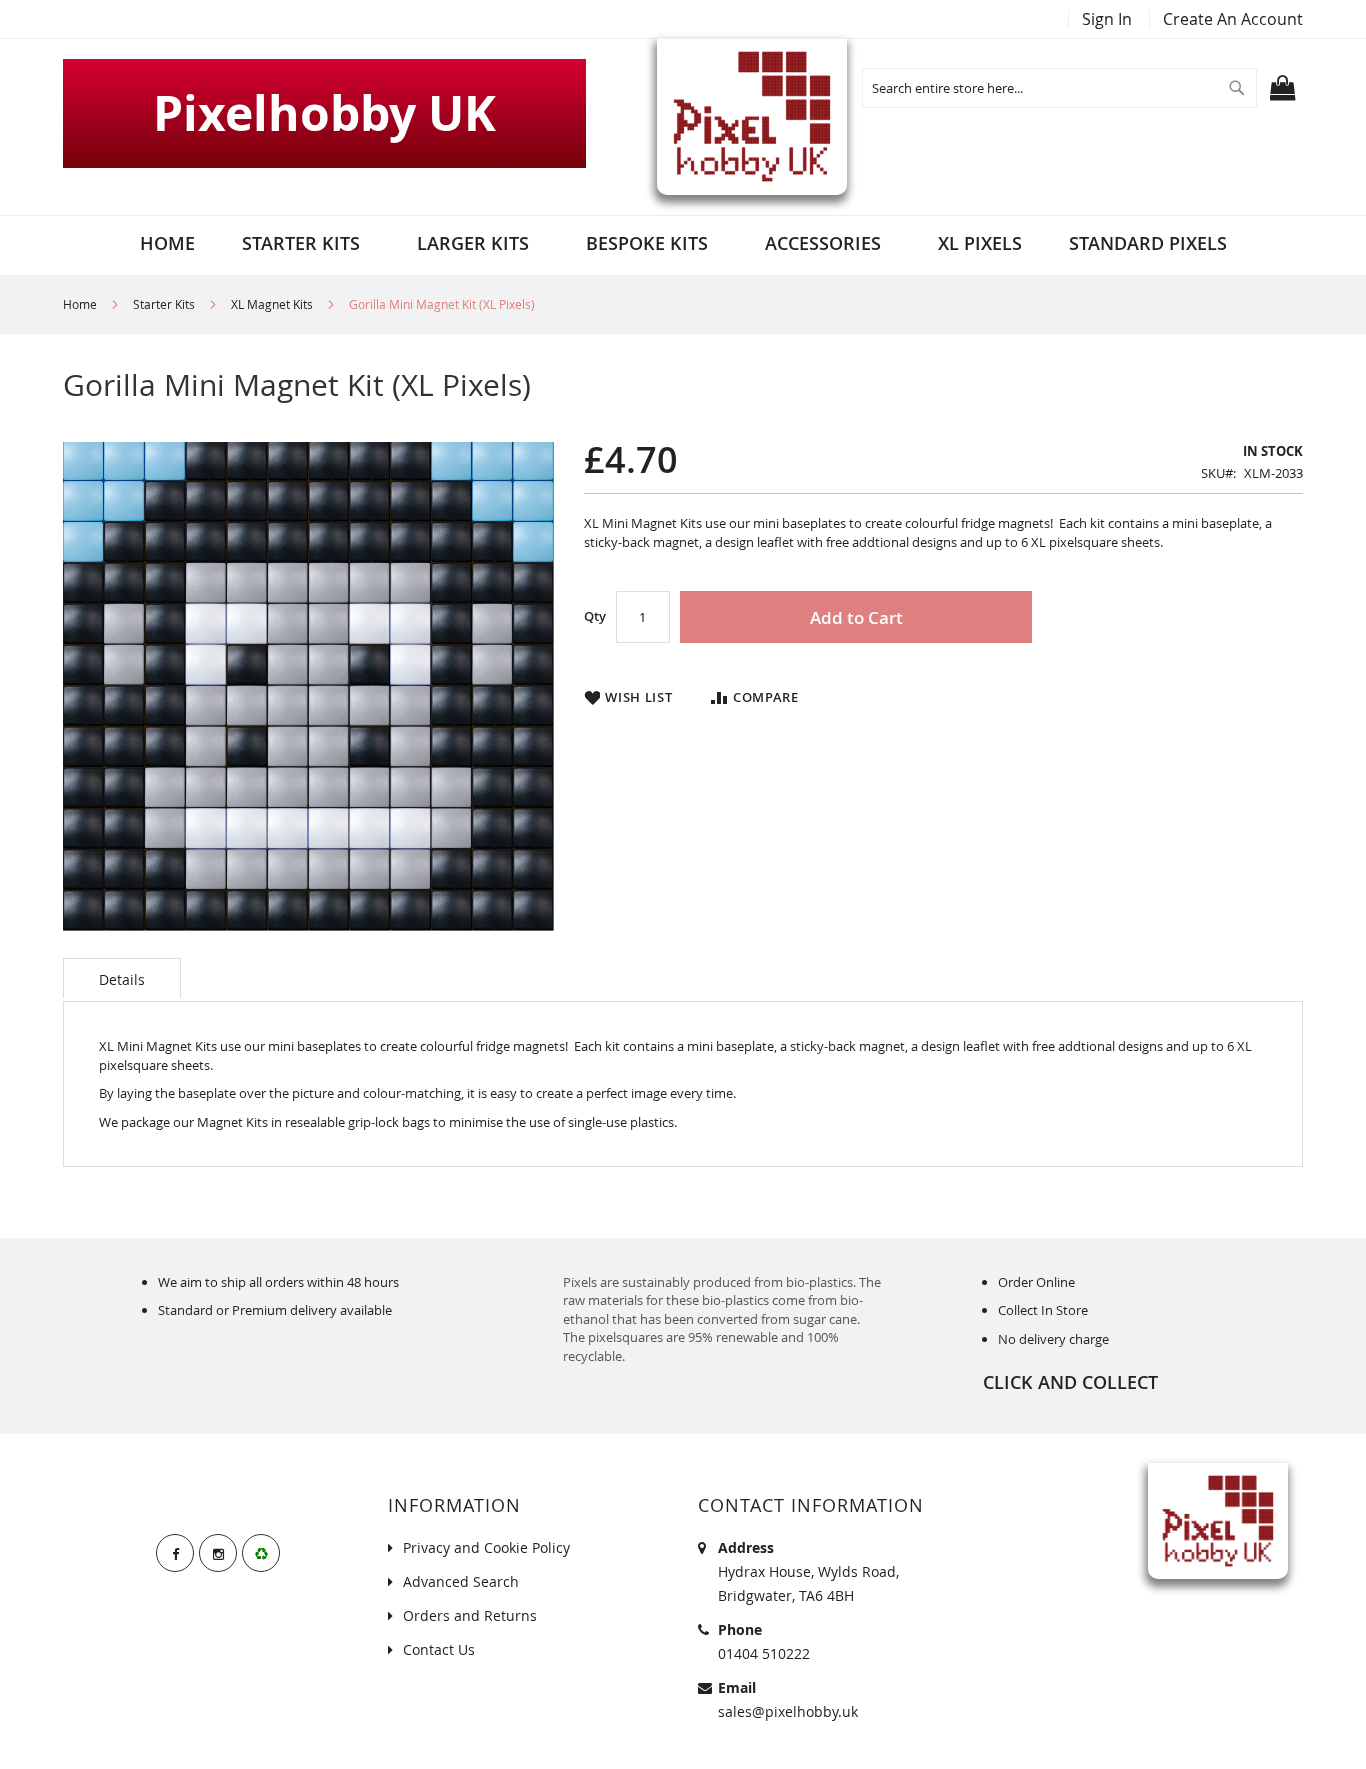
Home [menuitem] (167, 243)
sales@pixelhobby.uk (788, 1711)
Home (80, 304)
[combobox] (1059, 88)
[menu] (683, 243)
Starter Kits (164, 304)
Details (122, 979)
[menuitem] (306, 243)
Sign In (1107, 19)
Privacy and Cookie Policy (486, 1547)
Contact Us (439, 1649)
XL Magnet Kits (272, 304)
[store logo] (752, 116)
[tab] (122, 978)
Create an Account (1233, 19)
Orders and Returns (470, 1615)
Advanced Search (461, 1581)
